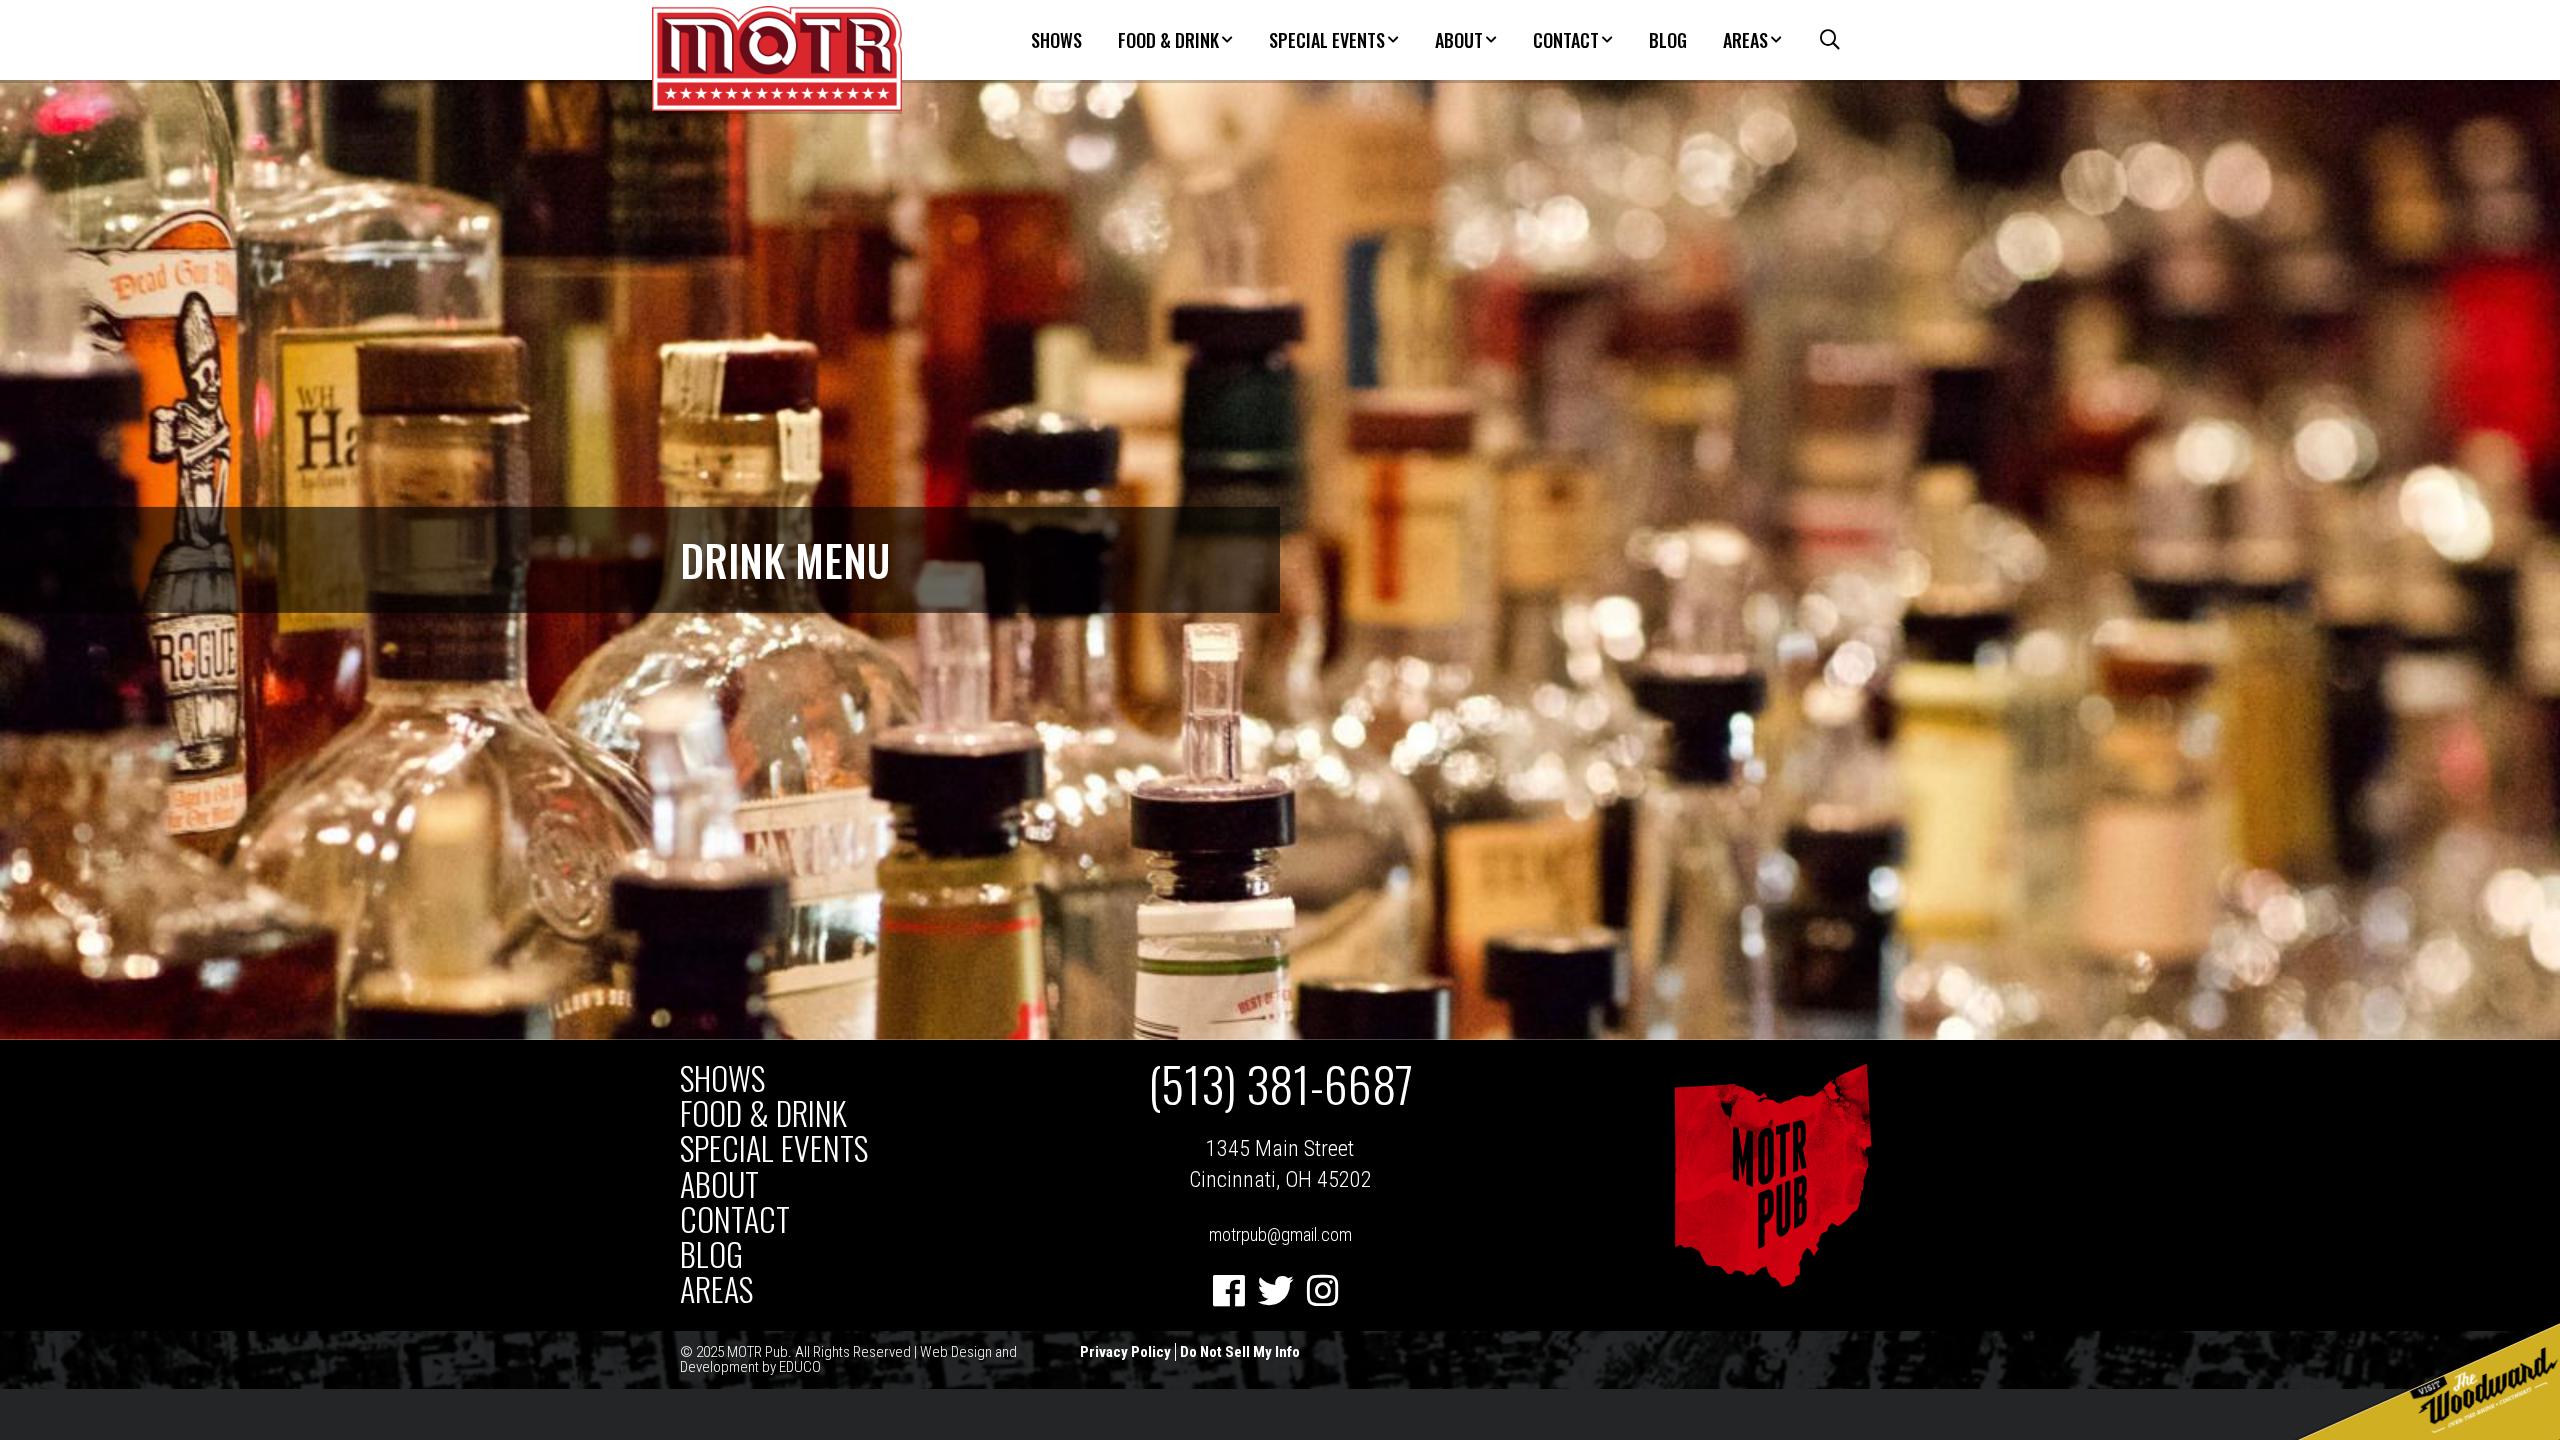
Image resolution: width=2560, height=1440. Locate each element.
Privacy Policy (1125, 1352)
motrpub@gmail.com (1280, 1234)
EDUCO (800, 1367)
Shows (1056, 40)
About (1459, 40)
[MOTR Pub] (1772, 1282)
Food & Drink (1168, 40)
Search (1820, 40)
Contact (1566, 40)
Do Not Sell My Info (1240, 1352)
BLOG (1668, 40)
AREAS (1745, 40)
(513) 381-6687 (1280, 1084)
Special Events (1327, 40)
